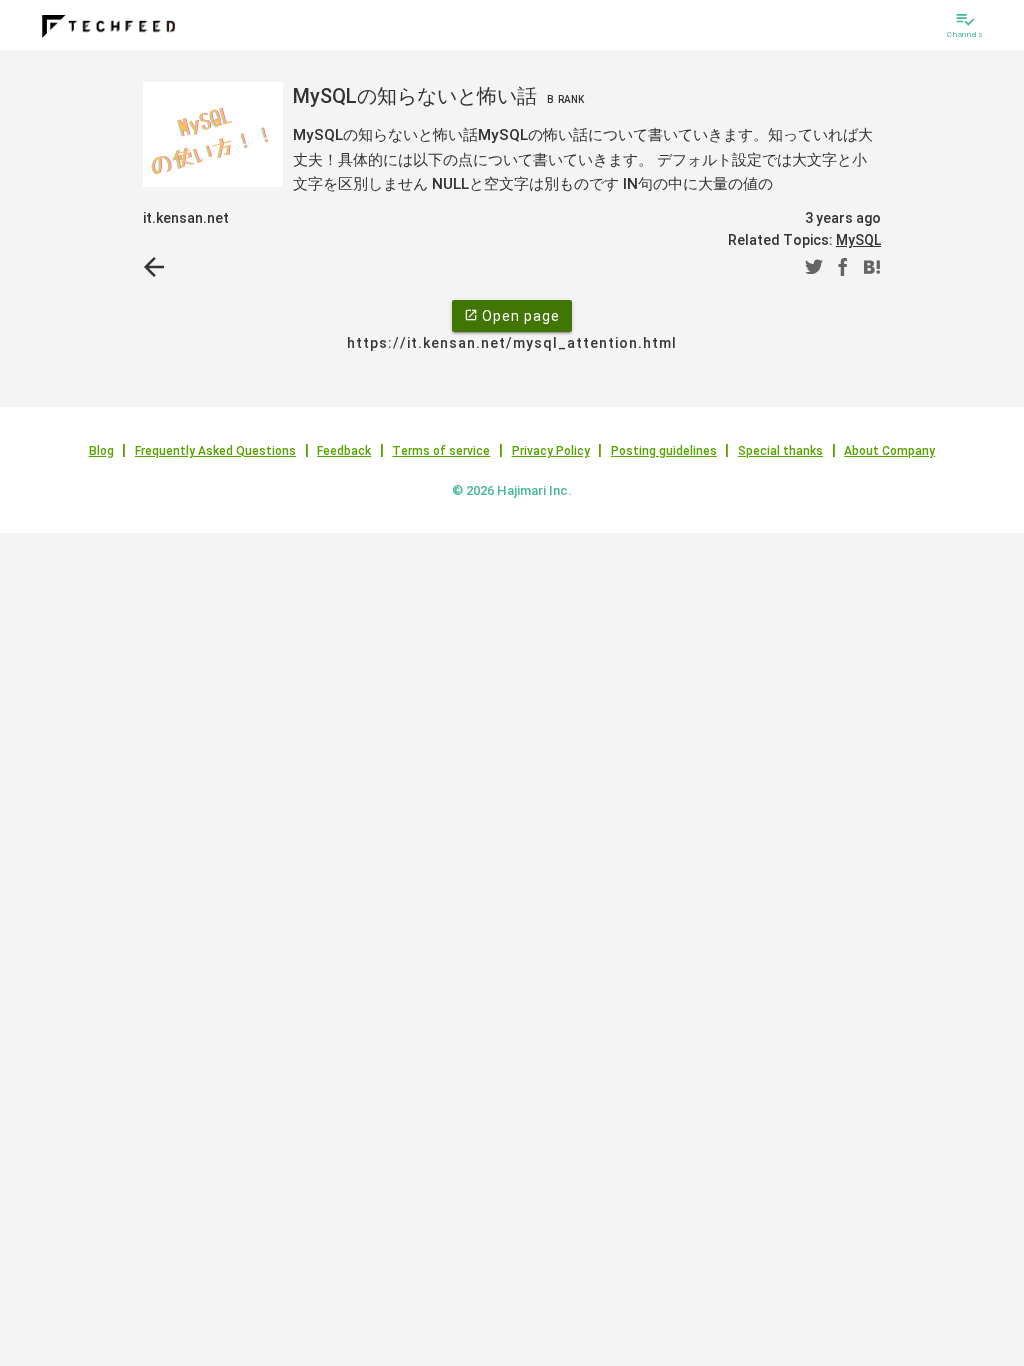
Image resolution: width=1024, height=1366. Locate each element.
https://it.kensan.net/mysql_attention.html (512, 343)
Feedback (344, 451)
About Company (889, 451)
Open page (512, 316)
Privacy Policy (551, 451)
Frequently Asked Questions (215, 451)
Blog (101, 451)
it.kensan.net (186, 218)
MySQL (858, 240)
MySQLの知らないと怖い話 (438, 96)
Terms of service (441, 451)
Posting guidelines (664, 451)
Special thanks (780, 451)
